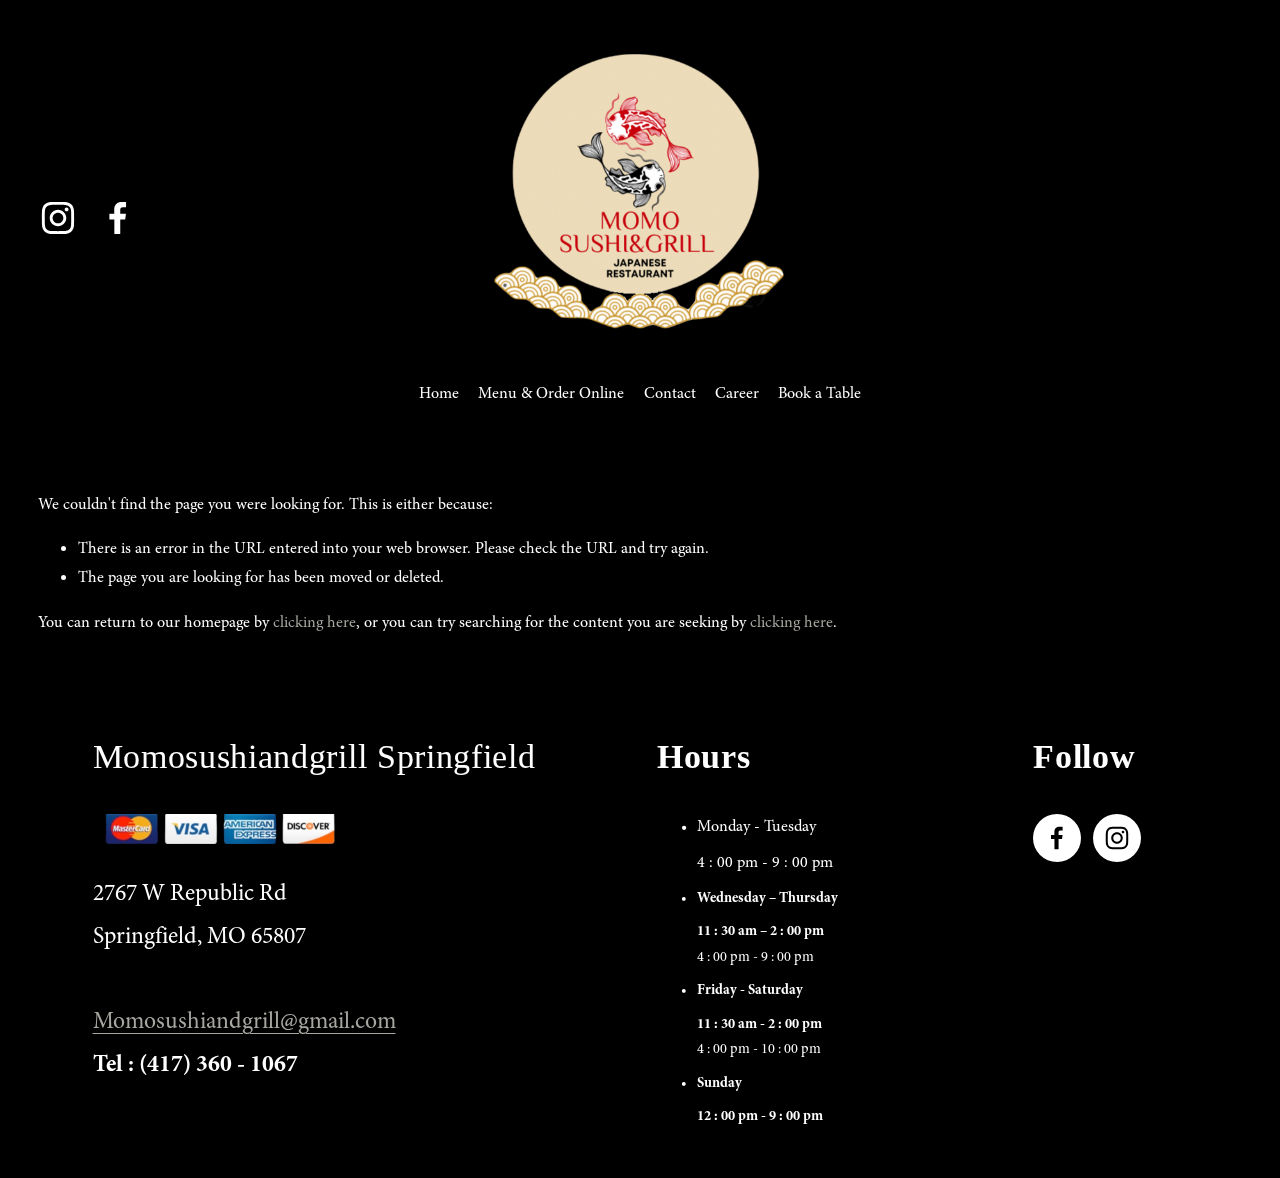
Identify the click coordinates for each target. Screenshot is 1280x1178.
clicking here (314, 622)
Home (439, 393)
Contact (670, 393)
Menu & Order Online (551, 393)
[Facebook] (118, 218)
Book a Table (819, 393)
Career (737, 393)
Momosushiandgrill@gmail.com (244, 1021)
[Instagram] (58, 218)
